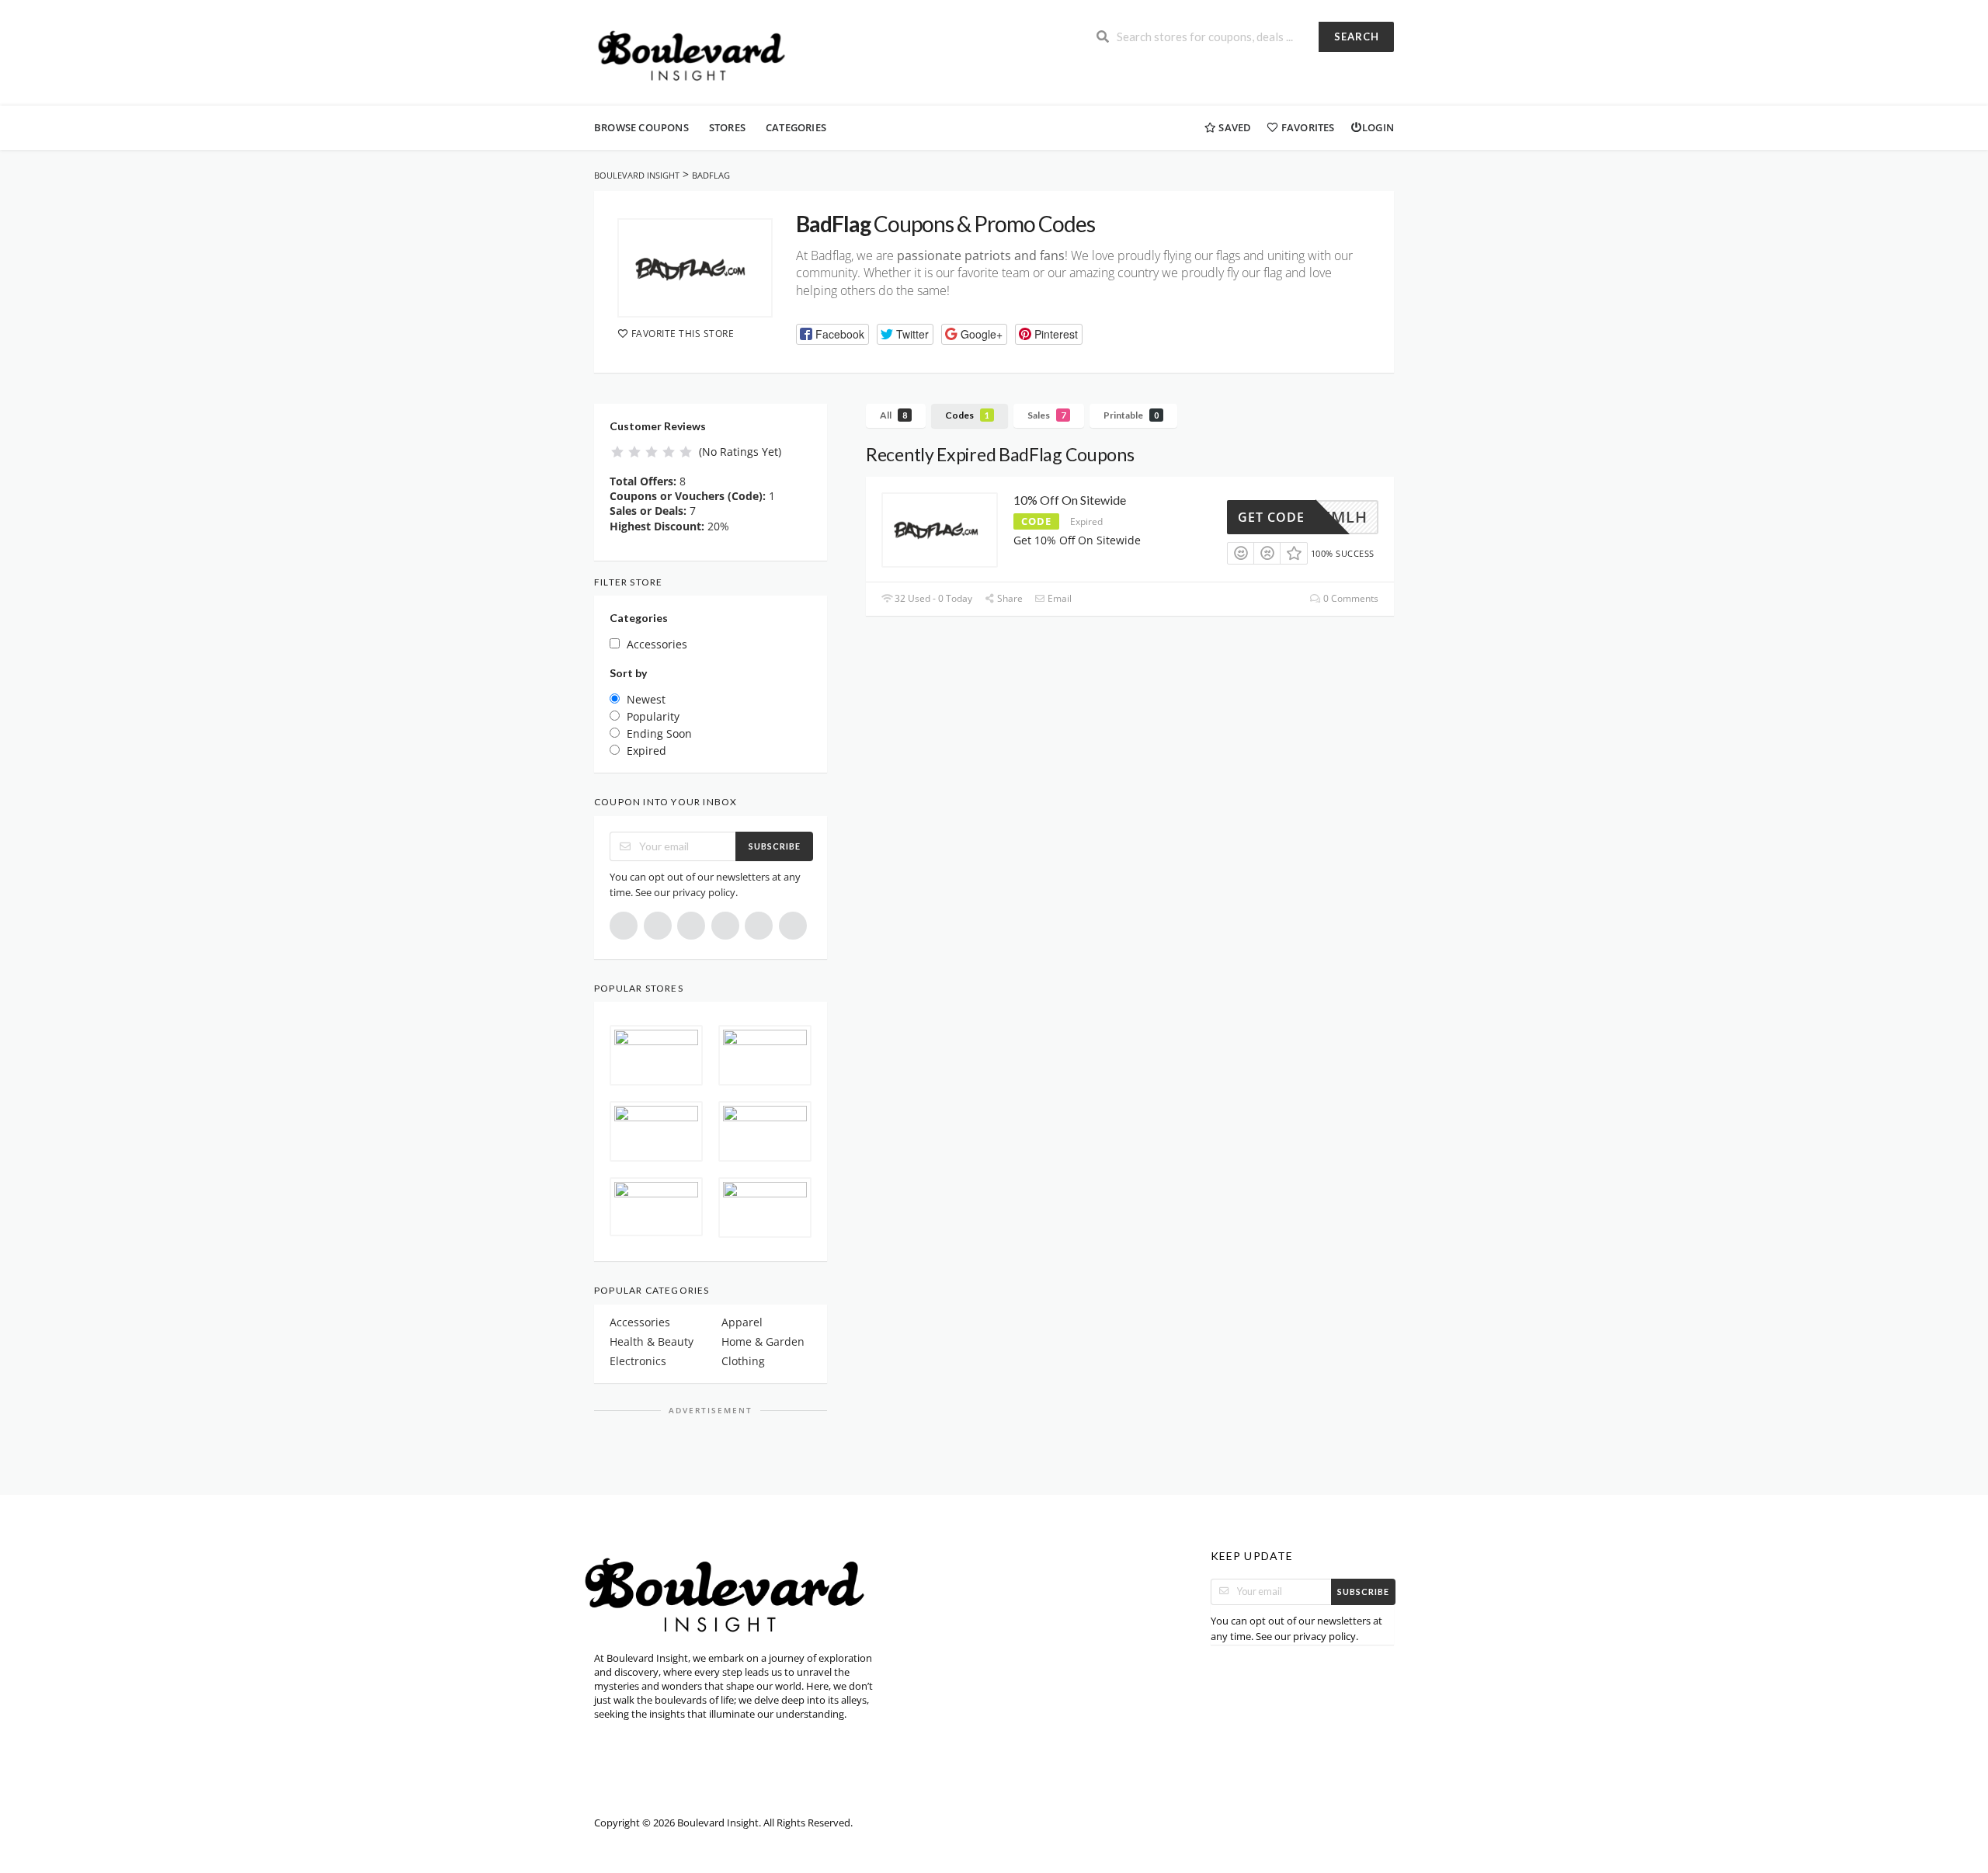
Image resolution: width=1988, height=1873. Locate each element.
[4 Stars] (669, 452)
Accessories (640, 1322)
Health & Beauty (652, 1341)
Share (1009, 598)
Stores (727, 127)
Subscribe (775, 846)
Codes (967, 415)
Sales (1046, 415)
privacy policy (704, 892)
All (893, 415)
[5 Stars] (686, 452)
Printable (1131, 415)
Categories (796, 127)
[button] (832, 334)
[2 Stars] (634, 452)
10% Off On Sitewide (1070, 500)
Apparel (742, 1322)
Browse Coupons (641, 127)
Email (1058, 598)
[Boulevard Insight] (698, 54)
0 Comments (1350, 598)
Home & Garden (763, 1341)
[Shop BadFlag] (695, 268)
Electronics (638, 1361)
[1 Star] (617, 452)
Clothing (743, 1361)
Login (1378, 127)
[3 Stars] (652, 452)
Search (1357, 36)
